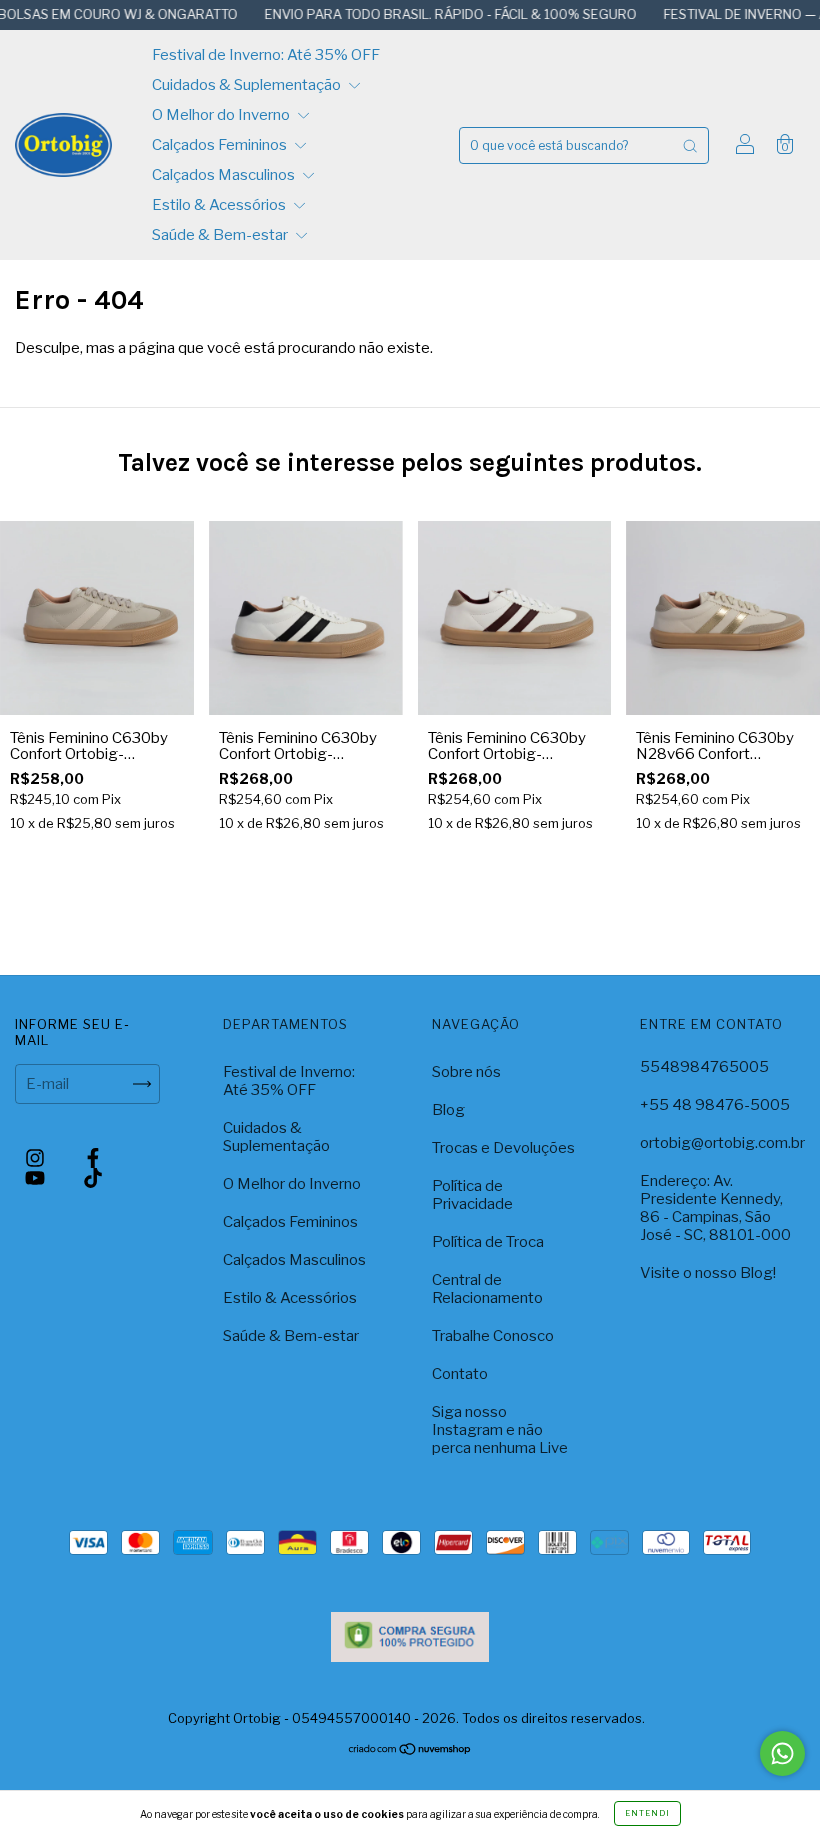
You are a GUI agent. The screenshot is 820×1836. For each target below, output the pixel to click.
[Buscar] (690, 145)
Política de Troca (488, 1242)
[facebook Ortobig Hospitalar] (93, 1158)
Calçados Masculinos (225, 175)
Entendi (647, 1813)
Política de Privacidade (472, 1195)
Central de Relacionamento (487, 1289)
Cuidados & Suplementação (248, 85)
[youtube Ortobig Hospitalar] (36, 1178)
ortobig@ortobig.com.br (722, 1143)
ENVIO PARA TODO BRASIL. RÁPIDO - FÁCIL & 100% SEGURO (421, 14)
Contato (460, 1374)
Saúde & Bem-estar (221, 235)
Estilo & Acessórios (220, 205)
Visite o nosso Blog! (708, 1273)
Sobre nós (466, 1072)
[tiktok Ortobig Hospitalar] (93, 1178)
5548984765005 (704, 1067)
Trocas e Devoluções (503, 1148)
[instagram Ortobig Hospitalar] (36, 1158)
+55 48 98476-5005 (715, 1105)
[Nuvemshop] (410, 1751)
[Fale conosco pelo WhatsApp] (782, 1753)
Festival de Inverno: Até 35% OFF (266, 55)
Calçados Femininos (221, 145)
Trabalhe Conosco (493, 1336)
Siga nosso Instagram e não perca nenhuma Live (500, 1430)
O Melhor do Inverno (222, 115)
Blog (448, 1110)
